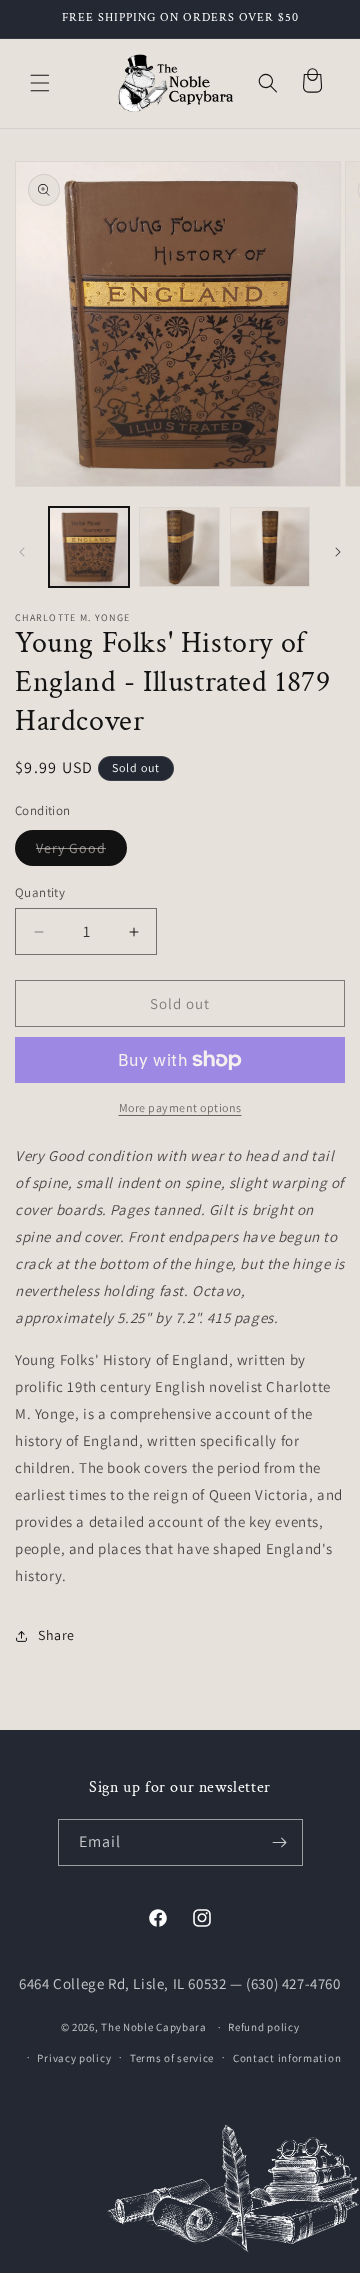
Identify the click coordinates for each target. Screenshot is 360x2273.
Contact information (287, 2058)
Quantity (40, 892)
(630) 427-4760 (293, 1983)
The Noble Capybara (154, 2027)
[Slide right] (338, 552)
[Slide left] (22, 552)
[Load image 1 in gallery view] (89, 547)
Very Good (81, 852)
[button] (40, 83)
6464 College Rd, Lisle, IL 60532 (122, 1983)
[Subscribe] (280, 1842)
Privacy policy (74, 2058)
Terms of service (172, 2058)
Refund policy (263, 2027)
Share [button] (56, 1635)
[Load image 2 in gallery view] (179, 547)
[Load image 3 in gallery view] (270, 547)
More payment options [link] (180, 1107)
